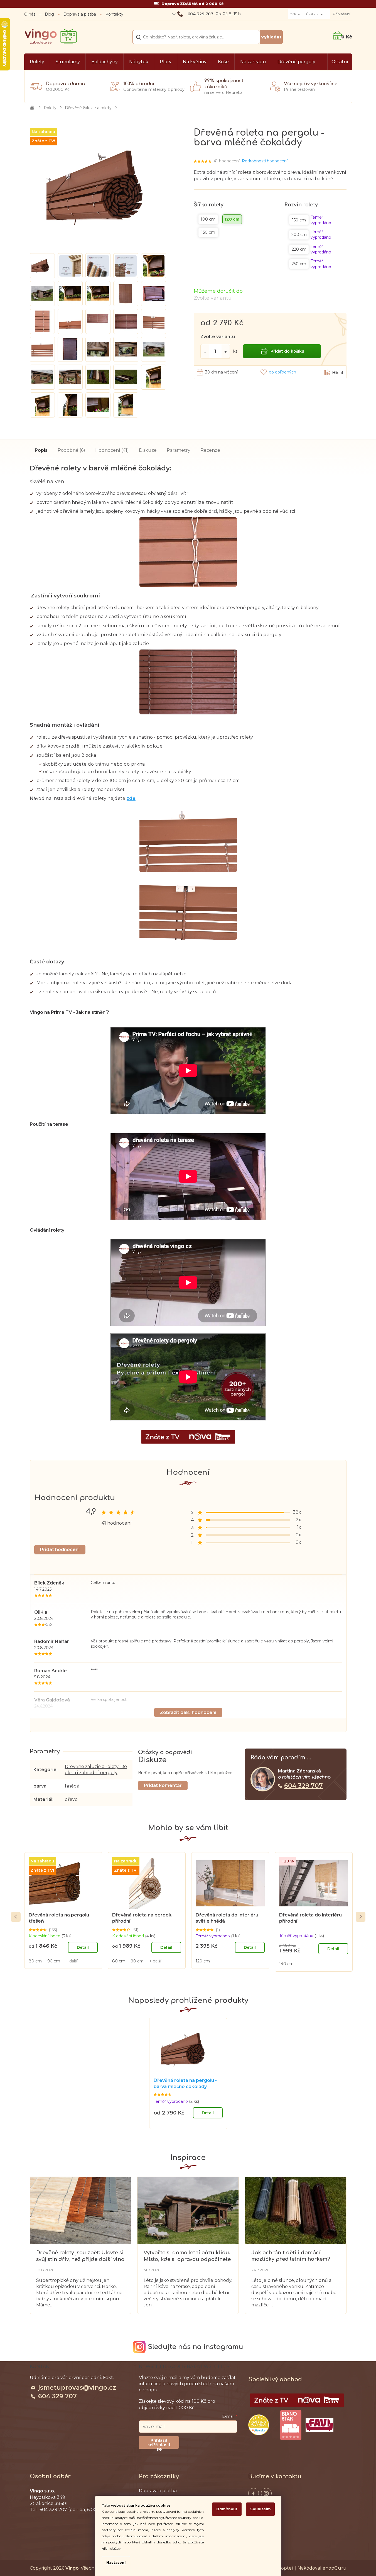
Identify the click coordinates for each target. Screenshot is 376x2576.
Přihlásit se (161, 2445)
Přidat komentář (163, 1785)
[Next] (361, 1917)
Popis (41, 450)
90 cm (54, 1961)
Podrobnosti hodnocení (265, 161)
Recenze (210, 450)
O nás (30, 14)
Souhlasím (260, 2509)
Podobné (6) (71, 450)
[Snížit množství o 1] (205, 351)
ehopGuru (335, 2568)
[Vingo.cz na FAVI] (320, 2425)
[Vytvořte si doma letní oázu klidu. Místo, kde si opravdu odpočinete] (188, 2210)
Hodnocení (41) (112, 450)
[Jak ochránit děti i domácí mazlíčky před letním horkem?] (296, 2210)
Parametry (179, 450)
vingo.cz (254, 2493)
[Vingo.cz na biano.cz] (291, 2425)
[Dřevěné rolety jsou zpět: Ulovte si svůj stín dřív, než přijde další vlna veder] (80, 2210)
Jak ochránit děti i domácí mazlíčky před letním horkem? (291, 2256)
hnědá (72, 1786)
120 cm (203, 1961)
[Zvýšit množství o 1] (226, 351)
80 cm (35, 1961)
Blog (49, 14)
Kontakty (114, 14)
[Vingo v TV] (297, 2400)
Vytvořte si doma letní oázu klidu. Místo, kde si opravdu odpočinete (187, 2256)
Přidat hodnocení (60, 1550)
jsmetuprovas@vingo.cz (77, 2388)
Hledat (271, 37)
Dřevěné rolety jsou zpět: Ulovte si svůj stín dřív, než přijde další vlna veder (80, 2256)
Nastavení (116, 2562)
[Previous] (16, 1917)
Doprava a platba (80, 14)
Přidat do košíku (287, 351)
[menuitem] (37, 62)
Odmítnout (227, 2509)
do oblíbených (282, 372)
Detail (83, 1947)
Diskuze (148, 450)
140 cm (286, 1964)
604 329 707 (303, 1786)
